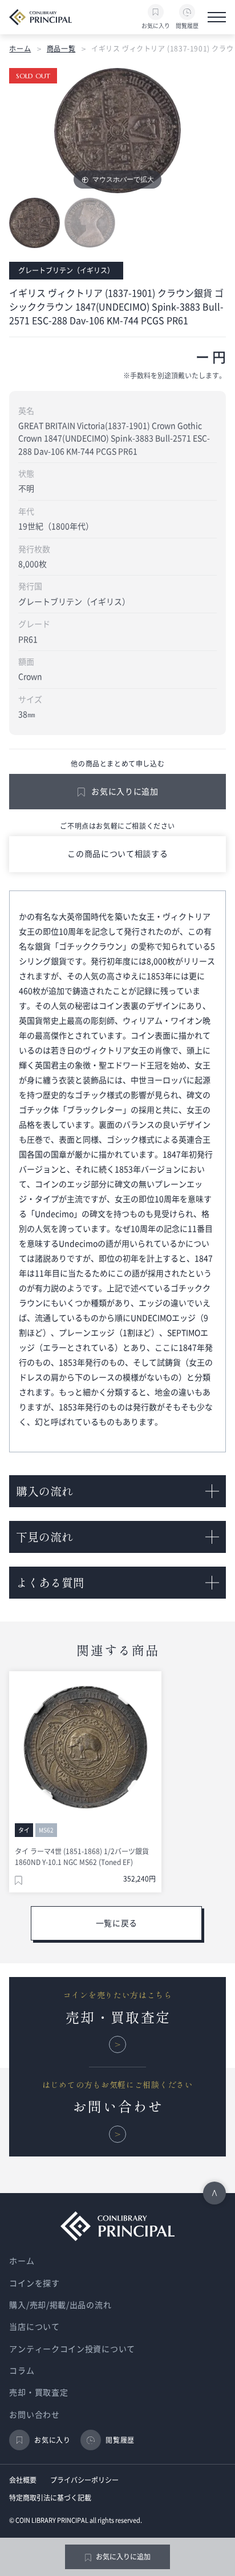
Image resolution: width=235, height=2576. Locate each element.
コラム (22, 2371)
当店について (34, 2327)
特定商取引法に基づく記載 (50, 2498)
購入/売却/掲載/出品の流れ (60, 2305)
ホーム (20, 49)
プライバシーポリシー (84, 2480)
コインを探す (34, 2283)
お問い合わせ (34, 2415)
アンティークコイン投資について (72, 2349)
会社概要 (23, 2480)
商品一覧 (61, 49)
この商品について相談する (117, 854)
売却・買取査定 (39, 2393)
